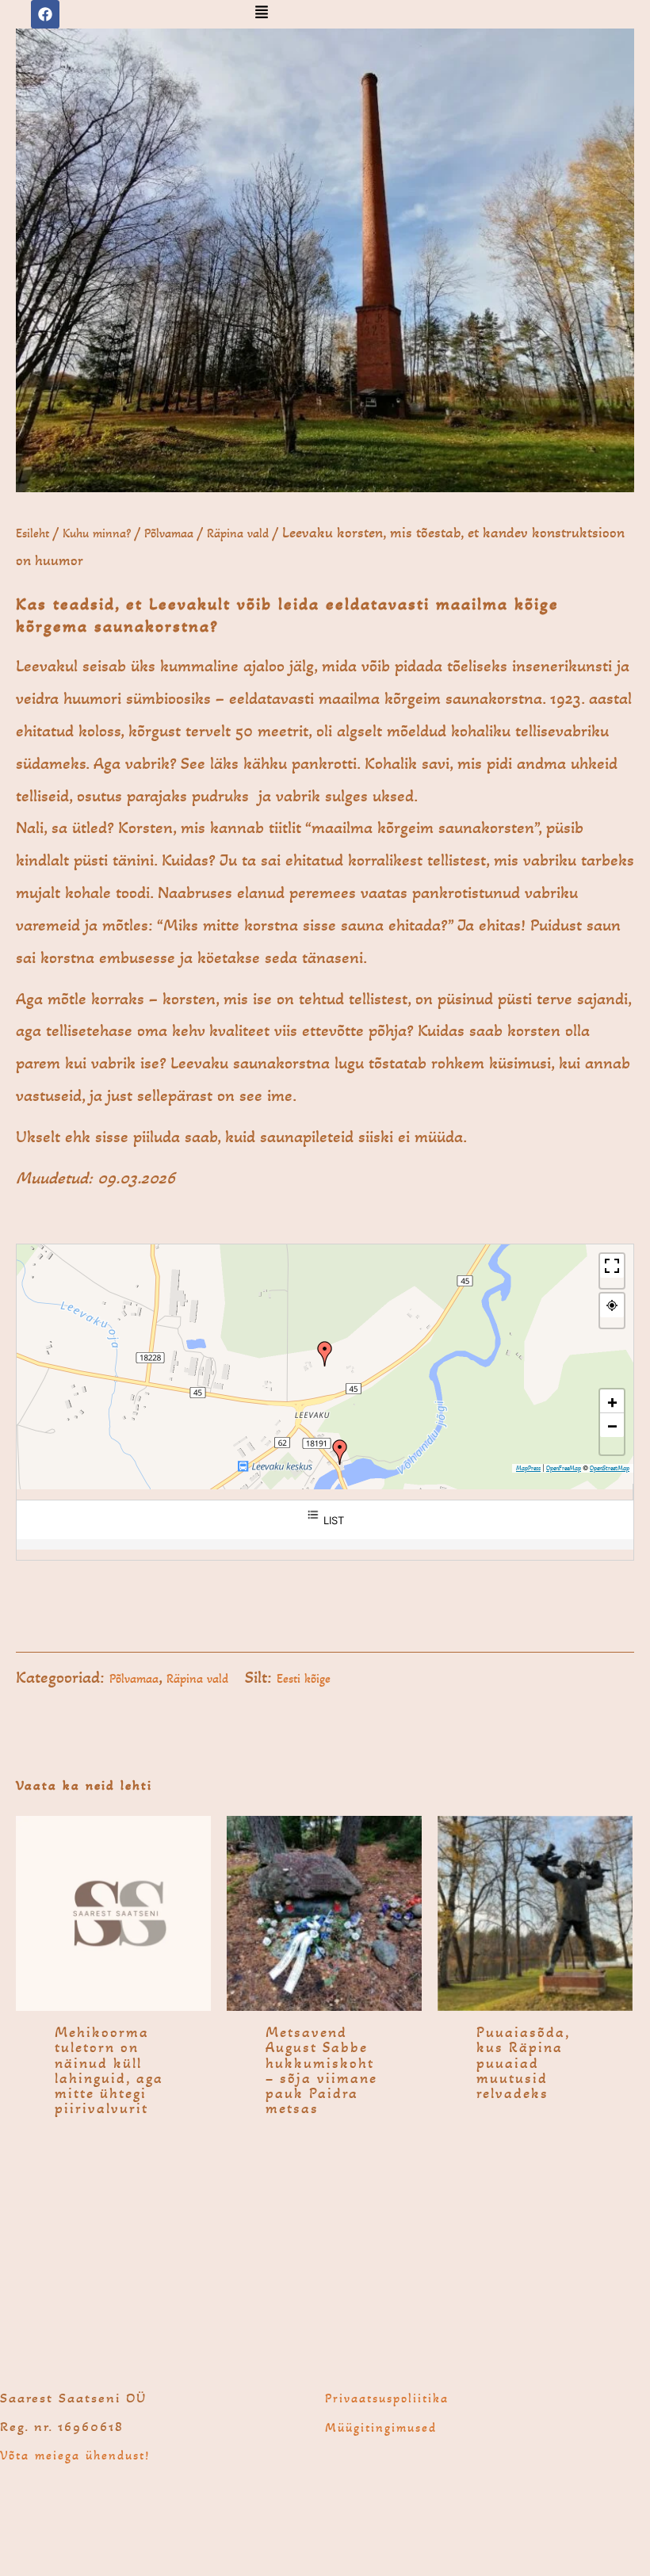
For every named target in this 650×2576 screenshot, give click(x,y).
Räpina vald (238, 533)
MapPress (528, 1468)
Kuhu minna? (97, 533)
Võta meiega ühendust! (75, 2455)
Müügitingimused (381, 2427)
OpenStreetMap (610, 1468)
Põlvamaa (169, 533)
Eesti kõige (304, 1678)
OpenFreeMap (564, 1468)
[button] (261, 13)
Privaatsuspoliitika (387, 2398)
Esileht (32, 533)
